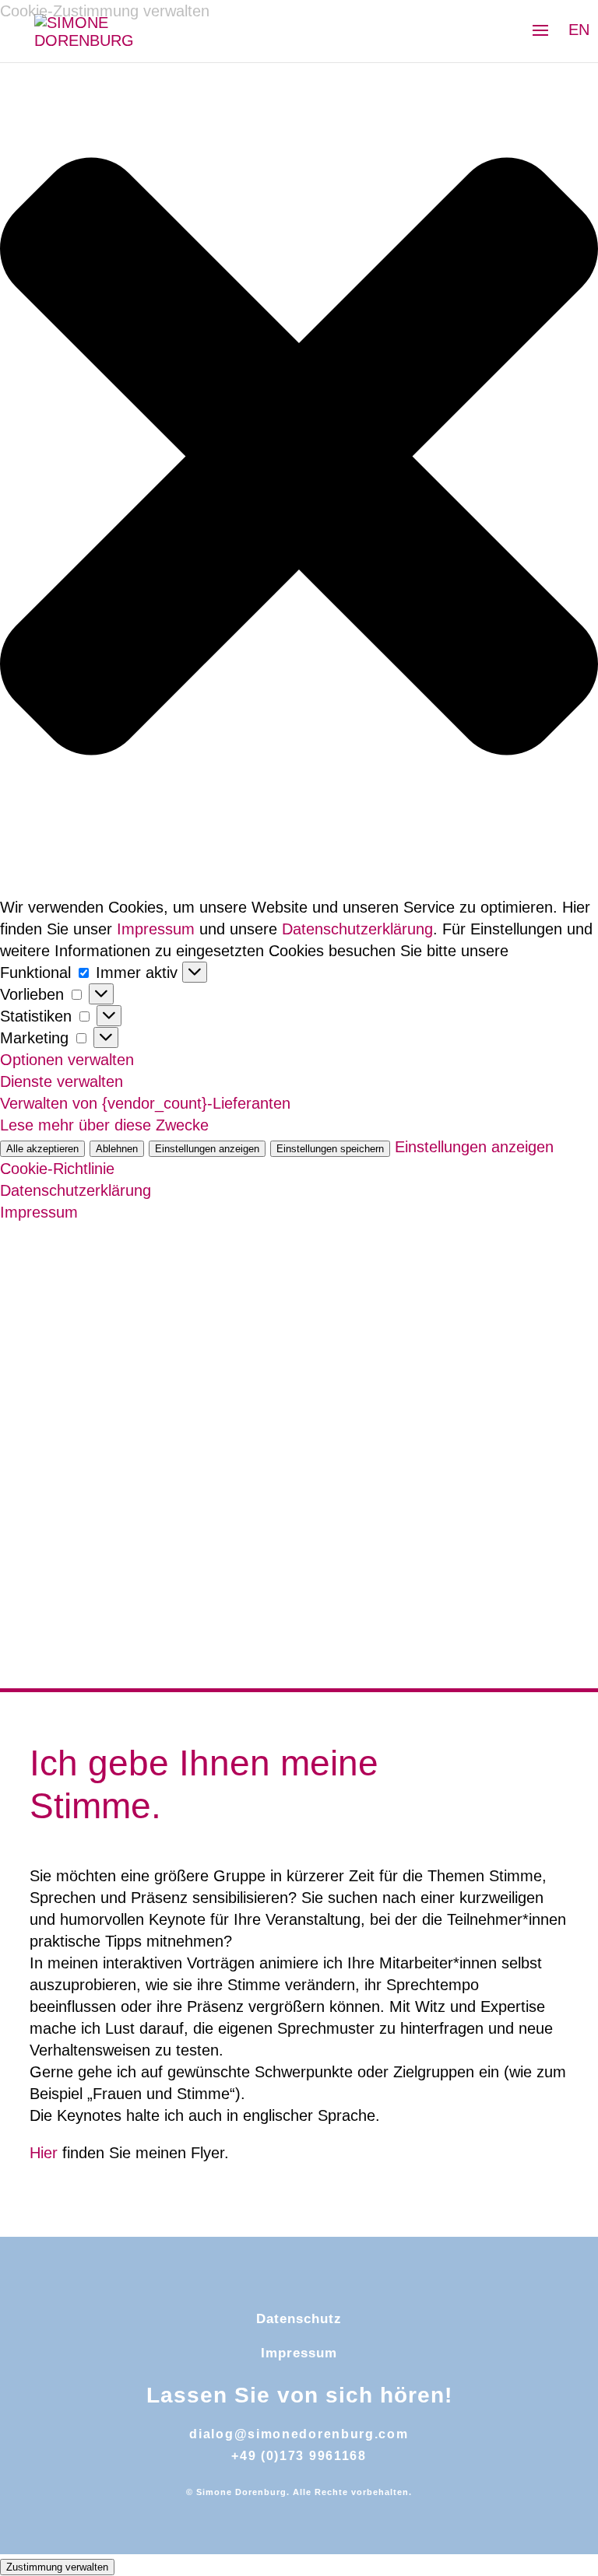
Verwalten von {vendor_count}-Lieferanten (145, 1103)
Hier (44, 2153)
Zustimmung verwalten (57, 2567)
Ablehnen (117, 1149)
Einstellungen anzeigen (207, 1149)
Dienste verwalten (62, 1081)
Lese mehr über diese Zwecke (104, 1125)
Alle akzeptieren (42, 1149)
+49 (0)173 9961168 (299, 2456)
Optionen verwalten (67, 1060)
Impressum (156, 929)
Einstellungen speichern (330, 1149)
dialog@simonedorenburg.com (299, 2434)
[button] (299, 459)
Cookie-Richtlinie (57, 1169)
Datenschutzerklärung (357, 929)
